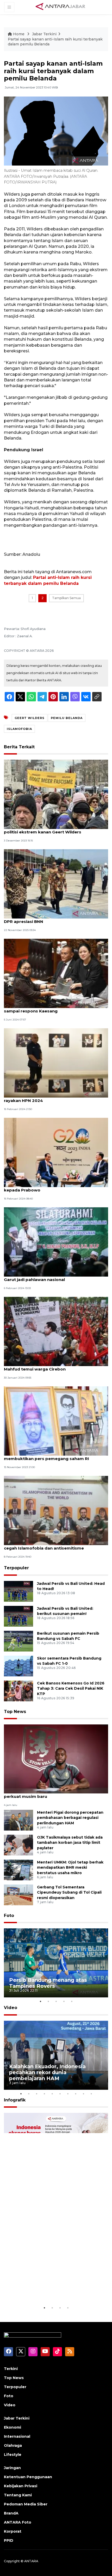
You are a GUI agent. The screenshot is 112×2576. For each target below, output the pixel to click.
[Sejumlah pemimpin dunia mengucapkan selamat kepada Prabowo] (56, 1152)
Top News (15, 1712)
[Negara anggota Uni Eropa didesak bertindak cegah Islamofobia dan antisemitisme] (56, 1510)
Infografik (15, 2100)
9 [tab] (83, 2094)
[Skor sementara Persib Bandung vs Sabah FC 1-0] (18, 1666)
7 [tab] (68, 2094)
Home (19, 34)
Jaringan (12, 2468)
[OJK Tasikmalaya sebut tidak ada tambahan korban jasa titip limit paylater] (18, 1845)
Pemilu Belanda (67, 718)
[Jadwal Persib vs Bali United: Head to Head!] (18, 1591)
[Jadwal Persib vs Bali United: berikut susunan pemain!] (18, 1616)
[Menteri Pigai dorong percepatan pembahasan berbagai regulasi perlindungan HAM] (18, 1820)
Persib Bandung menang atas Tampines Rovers (48, 1983)
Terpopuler (16, 1568)
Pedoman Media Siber (26, 2504)
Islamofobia (19, 729)
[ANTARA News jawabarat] (61, 7)
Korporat (13, 2531)
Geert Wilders (30, 718)
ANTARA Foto (18, 2522)
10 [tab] (91, 2094)
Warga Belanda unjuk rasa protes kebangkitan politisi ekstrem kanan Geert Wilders (53, 829)
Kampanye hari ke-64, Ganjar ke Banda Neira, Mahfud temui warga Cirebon (51, 1366)
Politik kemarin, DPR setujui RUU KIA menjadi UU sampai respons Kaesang (55, 1008)
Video (11, 2008)
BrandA (11, 2513)
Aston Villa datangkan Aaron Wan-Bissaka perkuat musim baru (48, 1794)
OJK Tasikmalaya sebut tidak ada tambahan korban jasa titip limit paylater (70, 1843)
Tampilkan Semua (66, 598)
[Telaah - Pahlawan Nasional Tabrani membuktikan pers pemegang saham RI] (56, 1421)
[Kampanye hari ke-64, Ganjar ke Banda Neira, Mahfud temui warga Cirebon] (56, 1331)
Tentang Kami (18, 2495)
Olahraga (13, 2445)
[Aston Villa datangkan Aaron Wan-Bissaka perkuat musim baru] (56, 1759)
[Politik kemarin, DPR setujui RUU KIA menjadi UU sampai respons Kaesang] (56, 973)
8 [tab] (76, 2094)
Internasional (17, 2436)
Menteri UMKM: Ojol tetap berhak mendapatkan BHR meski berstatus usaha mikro (70, 1868)
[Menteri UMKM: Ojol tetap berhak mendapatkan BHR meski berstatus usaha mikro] (18, 1870)
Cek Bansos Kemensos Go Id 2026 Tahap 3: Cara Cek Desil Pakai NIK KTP (71, 1689)
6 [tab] (60, 2094)
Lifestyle (13, 2455)
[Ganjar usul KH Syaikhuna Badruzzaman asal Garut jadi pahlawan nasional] (56, 1242)
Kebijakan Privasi (21, 2486)
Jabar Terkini (44, 34)
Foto (9, 1916)
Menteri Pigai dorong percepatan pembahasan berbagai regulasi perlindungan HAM (70, 1818)
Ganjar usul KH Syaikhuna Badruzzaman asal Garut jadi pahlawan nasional (51, 1277)
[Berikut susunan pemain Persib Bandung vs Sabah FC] (18, 1641)
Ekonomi (13, 2427)
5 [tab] (72, 2001)
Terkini (11, 2369)
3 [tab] (56, 2001)
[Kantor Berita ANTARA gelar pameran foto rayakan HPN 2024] (56, 1063)
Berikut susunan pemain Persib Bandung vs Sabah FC (68, 1636)
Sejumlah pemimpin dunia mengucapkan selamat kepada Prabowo (56, 1187)
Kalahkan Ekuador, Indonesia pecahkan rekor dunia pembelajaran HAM (47, 2072)
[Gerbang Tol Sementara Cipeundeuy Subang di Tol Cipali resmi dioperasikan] (18, 1895)
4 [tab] (64, 2001)
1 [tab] (40, 2001)
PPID (9, 2540)
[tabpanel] (56, 1963)
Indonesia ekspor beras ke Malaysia (56, 2292)
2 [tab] (48, 2001)
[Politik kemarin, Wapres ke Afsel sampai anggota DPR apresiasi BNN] (56, 884)
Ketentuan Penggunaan (28, 2477)
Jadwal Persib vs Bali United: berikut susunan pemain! (65, 1611)
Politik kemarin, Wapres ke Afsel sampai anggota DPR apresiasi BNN (56, 919)
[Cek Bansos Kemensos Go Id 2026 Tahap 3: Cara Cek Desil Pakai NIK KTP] (18, 1691)
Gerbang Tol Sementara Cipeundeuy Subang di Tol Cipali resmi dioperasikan (69, 1893)
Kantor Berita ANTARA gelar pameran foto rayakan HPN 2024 (48, 1098)
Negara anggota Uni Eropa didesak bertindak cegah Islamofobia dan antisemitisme (52, 1545)
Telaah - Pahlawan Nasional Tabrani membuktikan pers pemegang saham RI (46, 1456)
